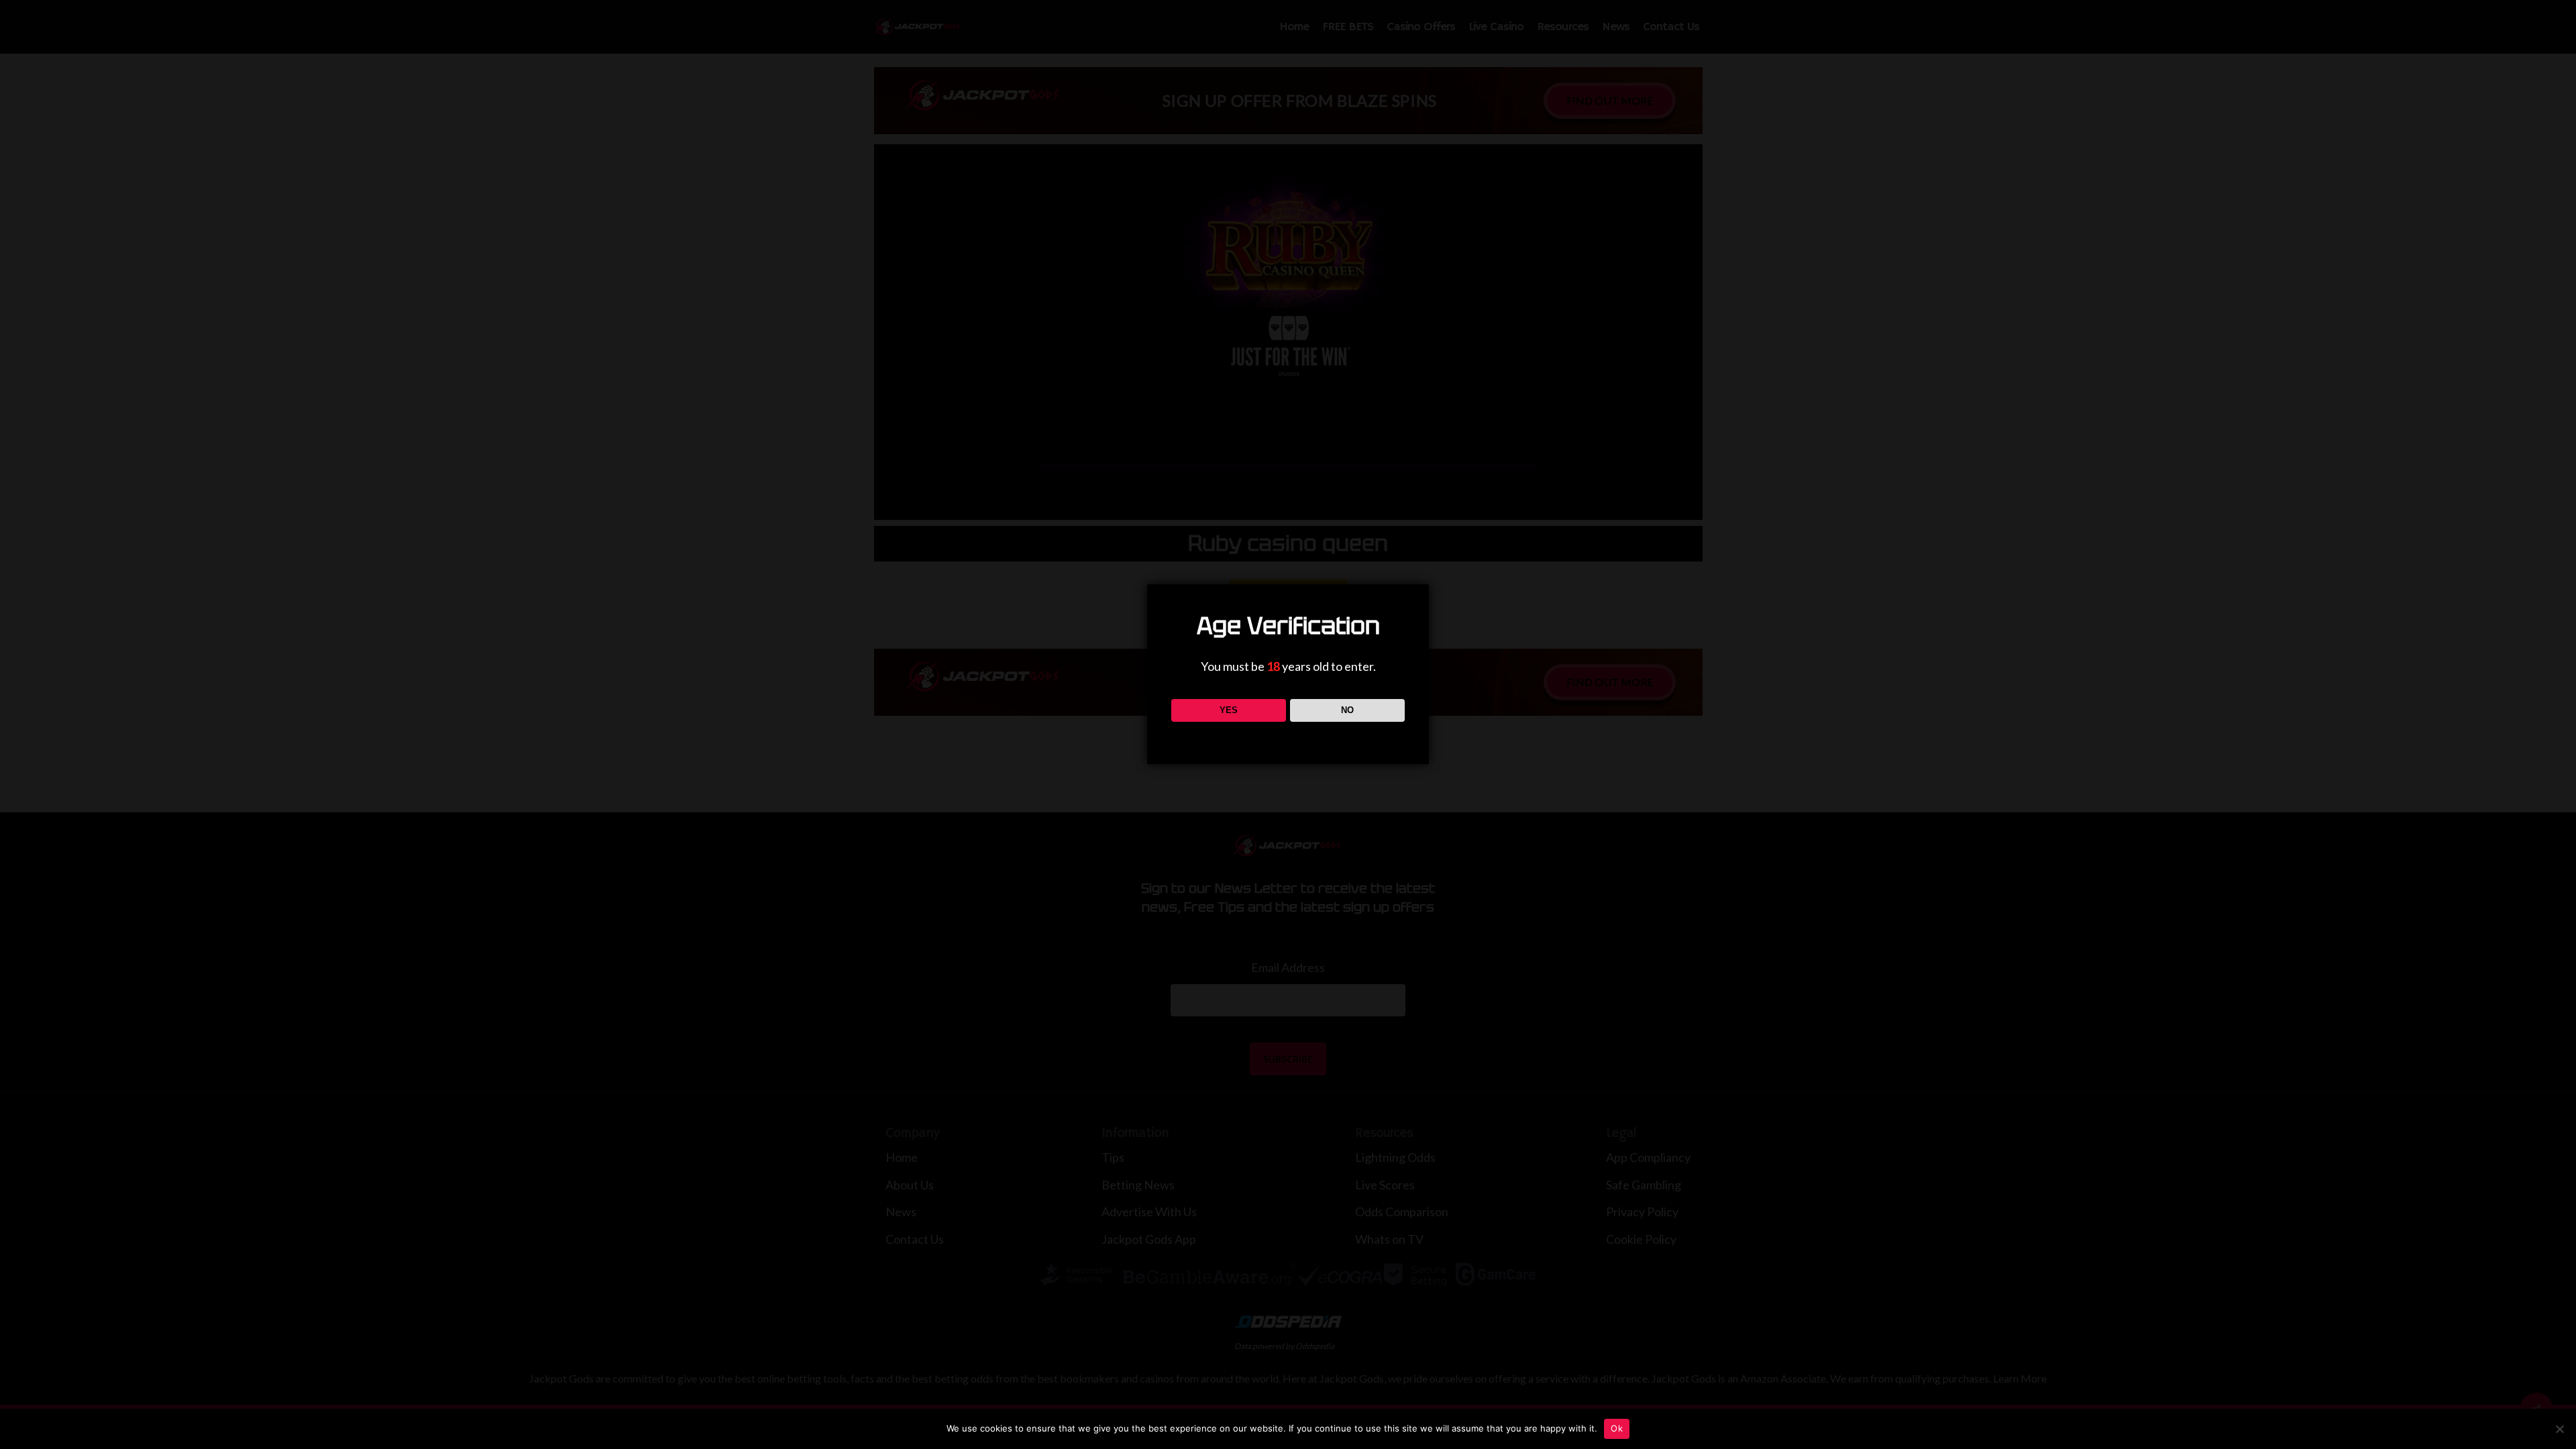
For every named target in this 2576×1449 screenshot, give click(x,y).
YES (1229, 710)
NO (1347, 710)
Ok (1617, 1428)
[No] (2559, 1429)
